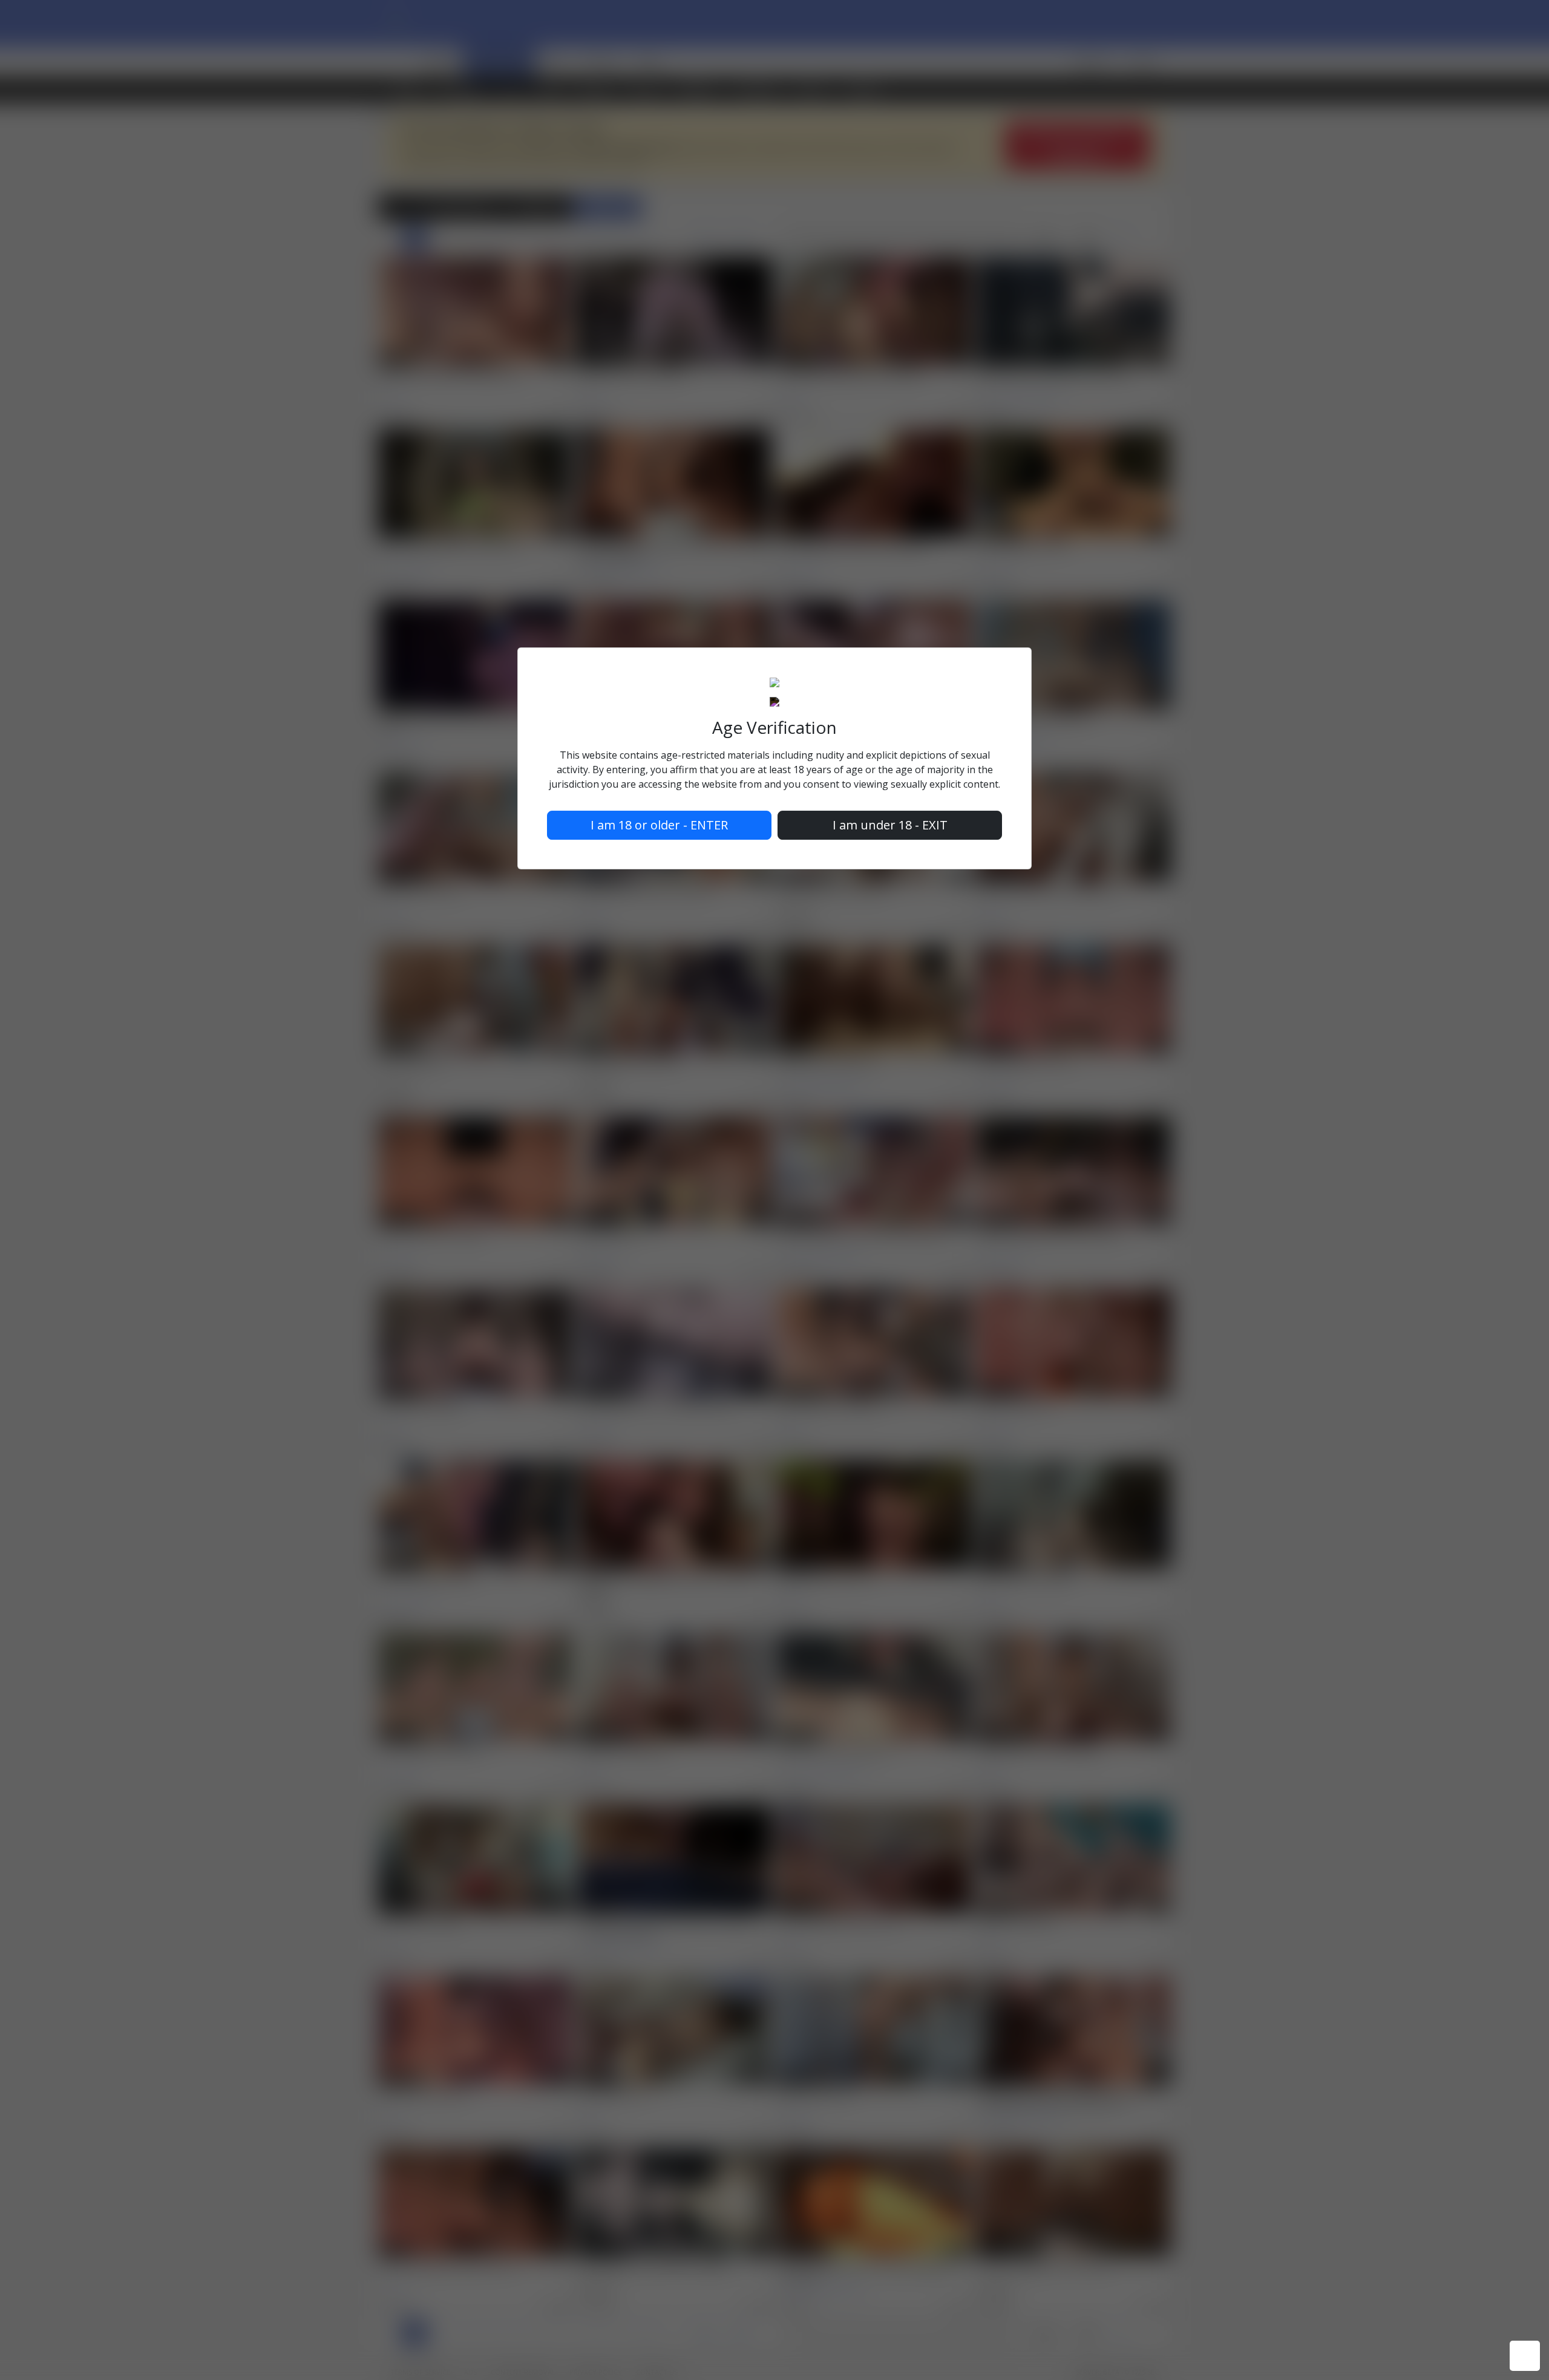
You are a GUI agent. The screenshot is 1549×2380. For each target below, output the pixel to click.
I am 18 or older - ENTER (659, 825)
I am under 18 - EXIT (890, 825)
